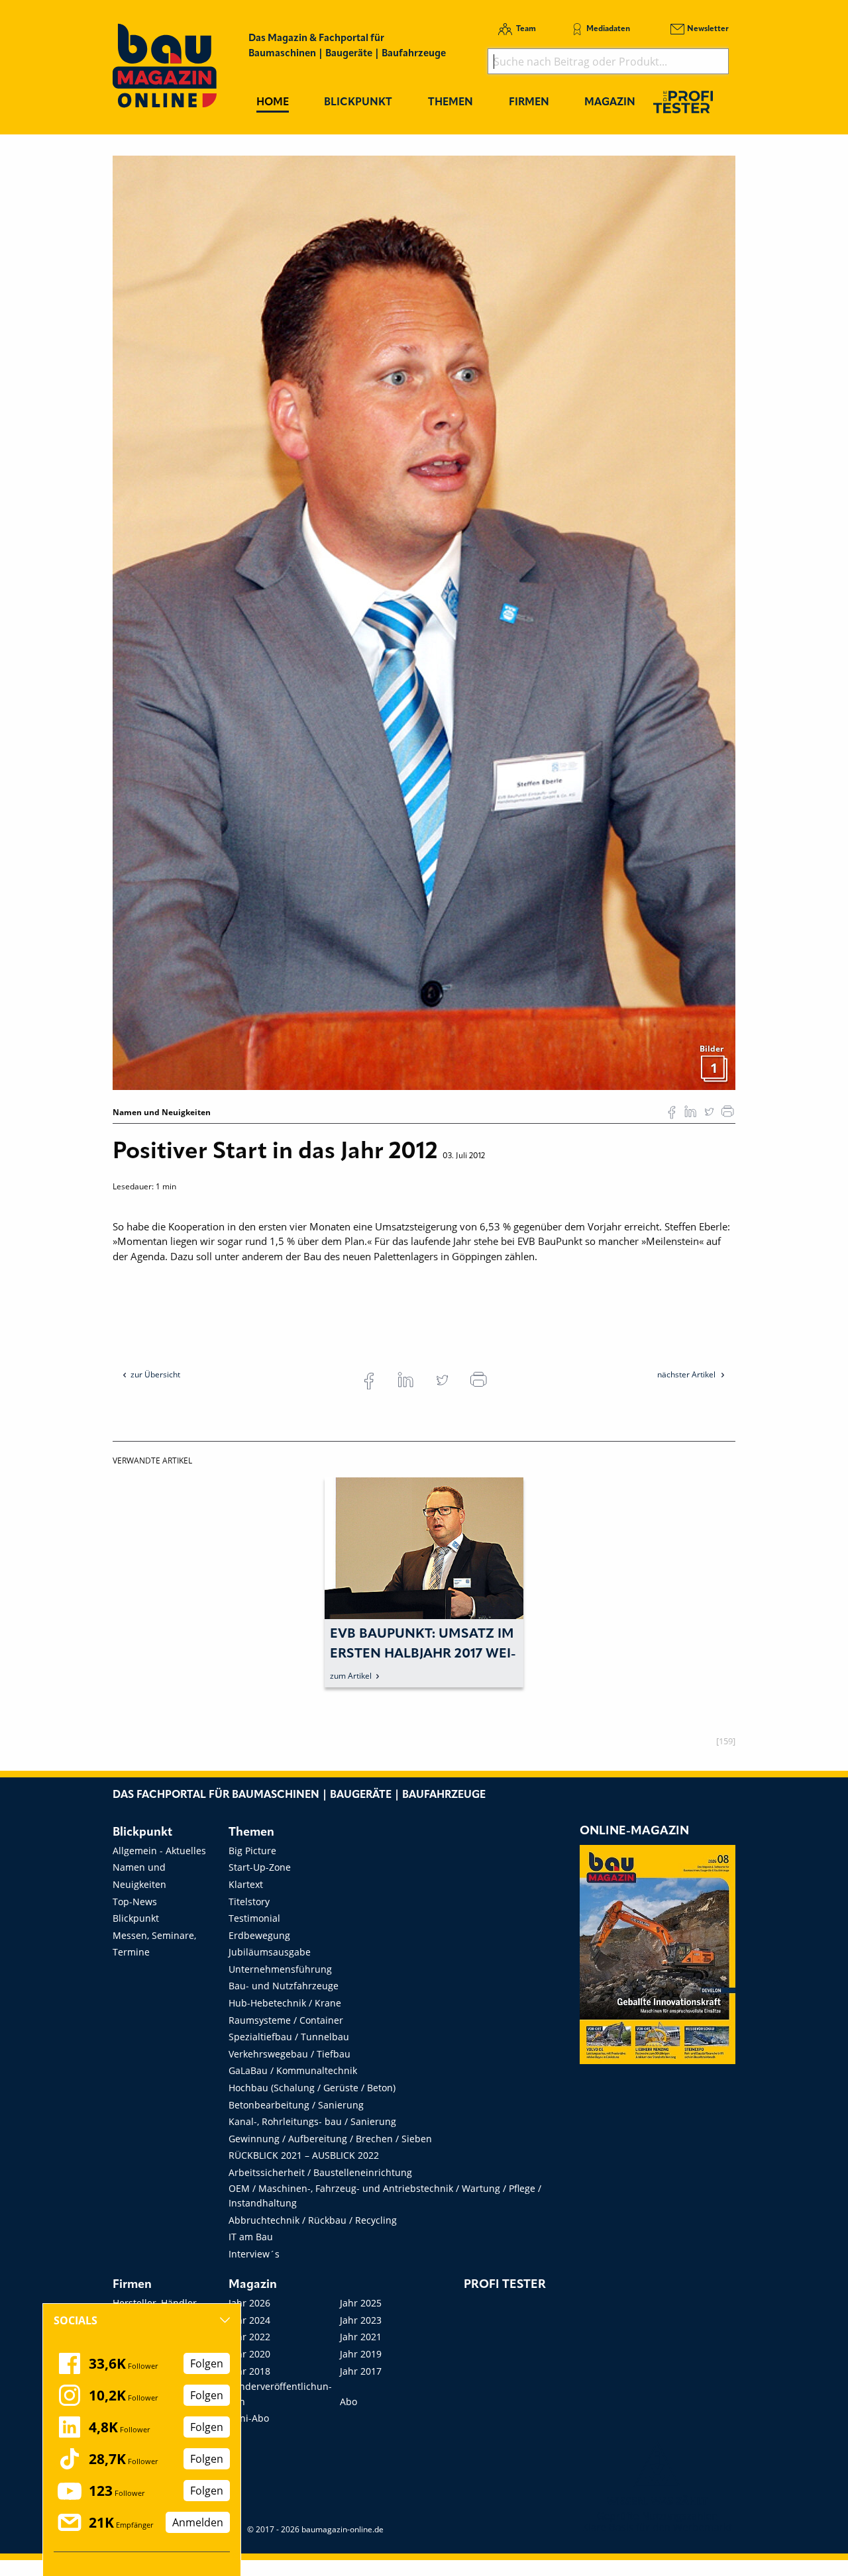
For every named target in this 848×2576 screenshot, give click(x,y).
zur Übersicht (155, 1374)
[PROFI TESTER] (683, 102)
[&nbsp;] (424, 622)
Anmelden (198, 2522)
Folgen (207, 2363)
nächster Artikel (687, 1374)
